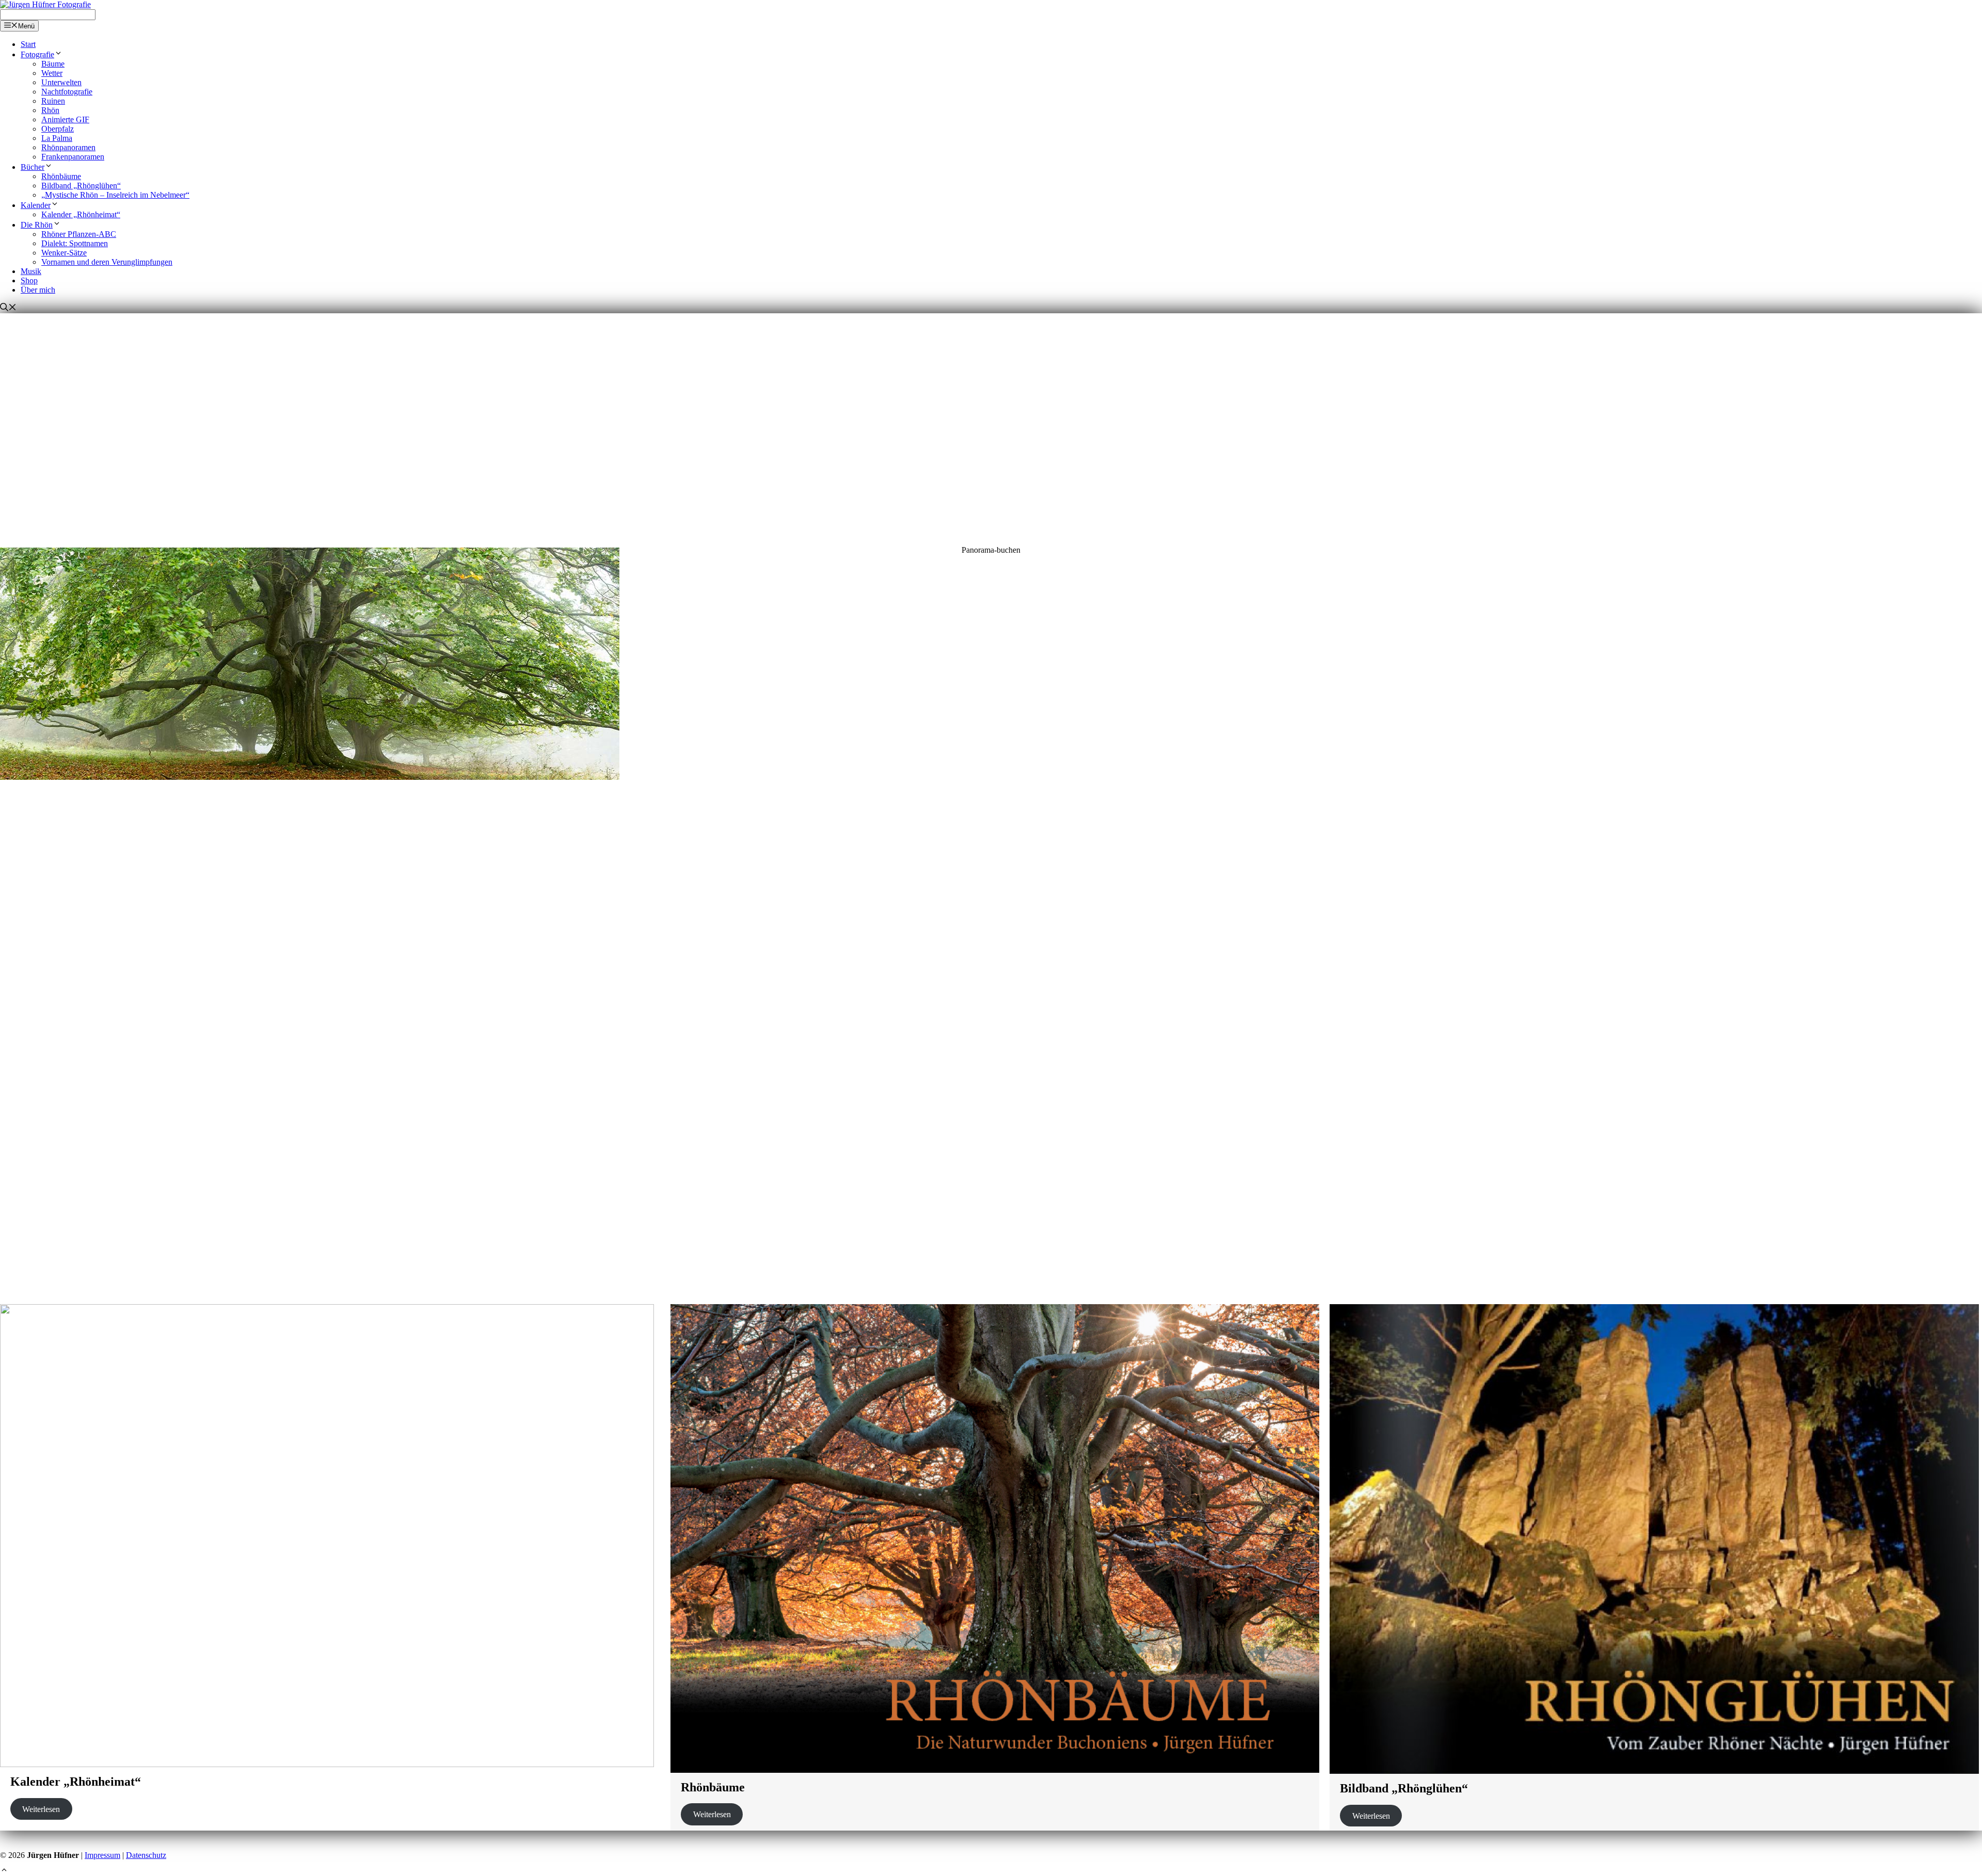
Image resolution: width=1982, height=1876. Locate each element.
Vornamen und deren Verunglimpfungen (107, 262)
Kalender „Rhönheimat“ (81, 214)
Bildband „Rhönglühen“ (81, 186)
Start (28, 44)
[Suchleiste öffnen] (8, 308)
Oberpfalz (58, 129)
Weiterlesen (41, 1809)
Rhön (50, 110)
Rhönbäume (61, 176)
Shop (29, 280)
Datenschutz (146, 1855)
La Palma (57, 138)
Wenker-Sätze (64, 253)
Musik (31, 271)
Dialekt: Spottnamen (75, 243)
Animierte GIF (65, 119)
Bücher (33, 167)
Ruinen (53, 101)
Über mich (38, 290)
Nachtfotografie (67, 92)
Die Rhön (37, 225)
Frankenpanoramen (73, 157)
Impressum (102, 1855)
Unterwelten (61, 82)
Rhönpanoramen (68, 147)
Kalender (36, 205)
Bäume (53, 64)
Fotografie (37, 54)
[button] (991, 1259)
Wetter (52, 73)
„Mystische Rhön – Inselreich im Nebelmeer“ (115, 195)
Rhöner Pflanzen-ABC (79, 234)
